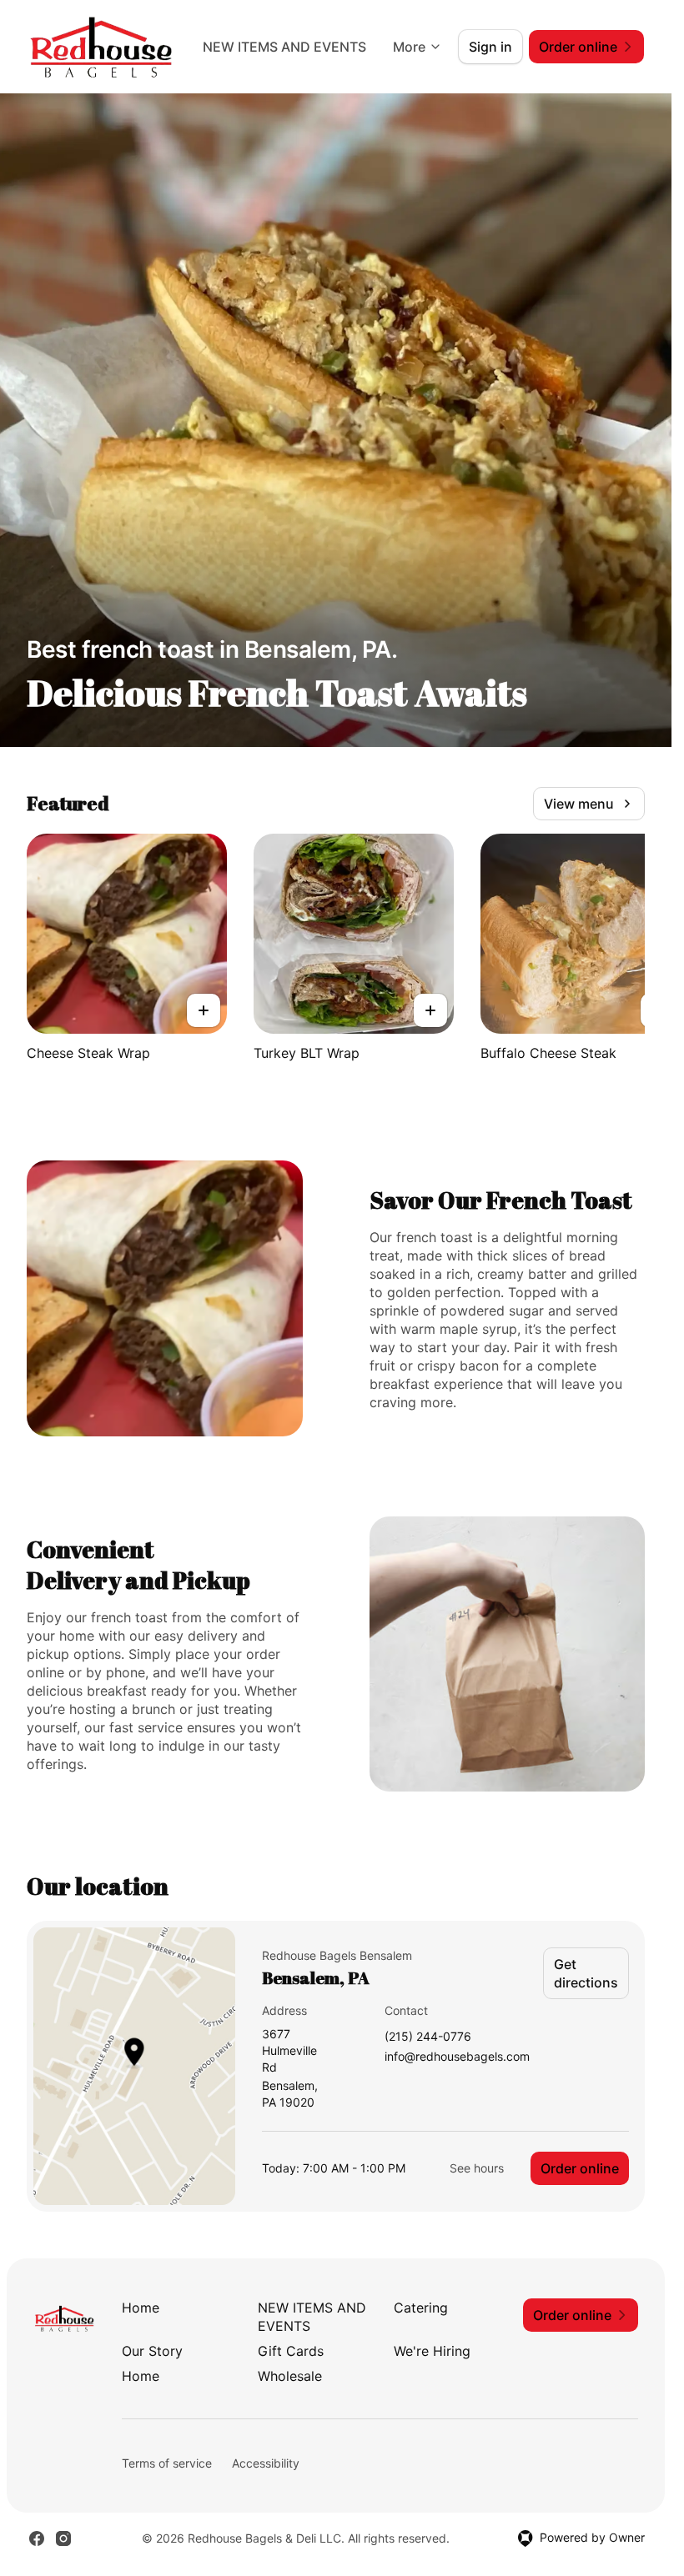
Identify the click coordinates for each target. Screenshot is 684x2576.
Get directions (586, 1973)
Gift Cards (291, 2351)
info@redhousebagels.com (457, 2057)
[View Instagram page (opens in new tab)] (63, 2538)
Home (141, 2308)
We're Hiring (432, 2351)
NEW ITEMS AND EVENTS (284, 47)
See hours (477, 2168)
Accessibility (266, 2463)
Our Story (152, 2351)
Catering (421, 2308)
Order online (580, 2168)
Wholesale (290, 2376)
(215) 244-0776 (428, 2037)
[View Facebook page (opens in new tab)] (37, 2538)
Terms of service (167, 2463)
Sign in (490, 47)
